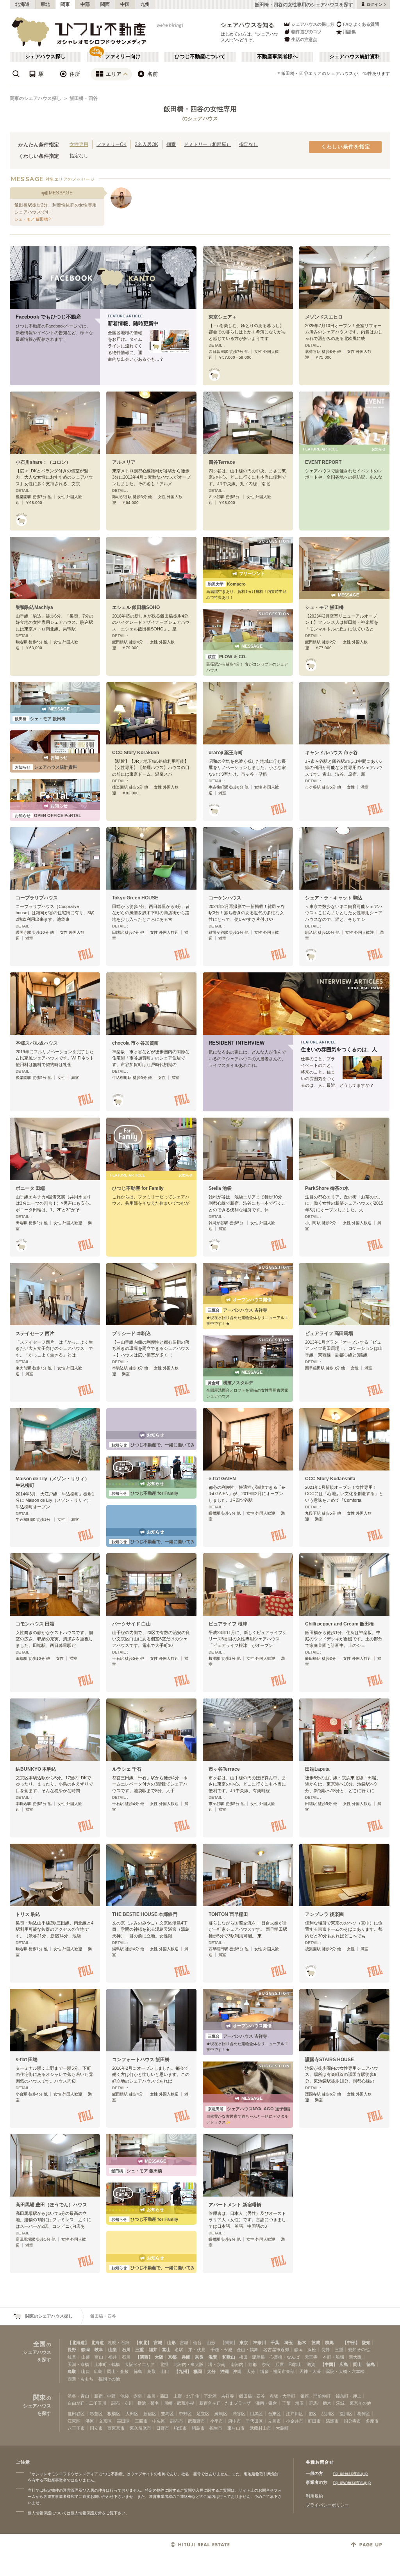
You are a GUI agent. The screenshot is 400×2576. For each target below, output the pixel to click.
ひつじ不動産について (200, 57)
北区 (312, 2414)
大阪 (159, 2357)
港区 (90, 2421)
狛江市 (180, 2428)
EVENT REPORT (323, 462)
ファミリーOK (112, 144)
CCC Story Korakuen (136, 753)
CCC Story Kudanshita (330, 1479)
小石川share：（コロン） (43, 462)
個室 (171, 144)
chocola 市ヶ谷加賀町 (136, 1043)
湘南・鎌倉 (266, 2403)
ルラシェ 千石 (127, 1769)
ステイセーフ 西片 (35, 1333)
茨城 (316, 2343)
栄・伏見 (197, 2350)
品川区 (328, 2414)
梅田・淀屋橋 (252, 2357)
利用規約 (314, 2496)
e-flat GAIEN (222, 1479)
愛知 (366, 2343)
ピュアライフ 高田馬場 (329, 1333)
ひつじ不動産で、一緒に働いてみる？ (157, 1445)
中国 (125, 4)
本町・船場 (333, 2357)
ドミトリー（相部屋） (207, 144)
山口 (86, 2371)
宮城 (158, 2343)
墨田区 (123, 2421)
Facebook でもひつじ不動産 (48, 317)
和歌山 (229, 2357)
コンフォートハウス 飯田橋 (141, 2060)
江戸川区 (295, 2414)
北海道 (23, 4)
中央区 (159, 2421)
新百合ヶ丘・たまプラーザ (225, 2403)
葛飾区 (363, 2414)
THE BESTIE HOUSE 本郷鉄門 (145, 1914)
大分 (211, 2371)
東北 (46, 4)
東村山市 (236, 2428)
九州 (145, 4)
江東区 (74, 2421)
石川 (126, 2350)
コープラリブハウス (37, 898)
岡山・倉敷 (118, 2371)
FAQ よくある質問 (361, 24)
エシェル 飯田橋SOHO (136, 607)
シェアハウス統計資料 (355, 57)
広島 (344, 2364)
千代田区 (254, 2421)
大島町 (282, 2428)
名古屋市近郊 (276, 2350)
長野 (72, 2350)
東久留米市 (140, 2428)
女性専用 (79, 144)
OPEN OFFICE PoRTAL (48, 815)
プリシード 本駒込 (131, 1333)
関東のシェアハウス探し (36, 98)
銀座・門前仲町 (315, 2396)
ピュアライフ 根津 (228, 1624)
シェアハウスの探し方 (313, 24)
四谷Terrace (222, 462)
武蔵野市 (196, 2421)
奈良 (199, 2357)
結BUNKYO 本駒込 (36, 1769)
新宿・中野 (105, 2396)
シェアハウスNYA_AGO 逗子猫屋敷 (252, 2109)
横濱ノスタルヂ (230, 1383)
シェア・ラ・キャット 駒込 (334, 898)
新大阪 (355, 2357)
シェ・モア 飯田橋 (324, 607)
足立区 (203, 2414)
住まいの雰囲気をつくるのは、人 (339, 1050)
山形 (171, 2343)
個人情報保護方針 (86, 2513)
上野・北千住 (186, 2396)
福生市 (216, 2428)
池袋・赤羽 (131, 2396)
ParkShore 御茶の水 (327, 1188)
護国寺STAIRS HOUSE (329, 2060)
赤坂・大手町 (282, 2396)
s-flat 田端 (27, 2060)
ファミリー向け (123, 57)
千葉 (275, 2343)
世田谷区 (76, 2414)
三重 (139, 2350)
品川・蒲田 (158, 2396)
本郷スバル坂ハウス (37, 1043)
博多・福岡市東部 (277, 2371)
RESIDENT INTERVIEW (237, 1043)
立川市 (274, 2421)
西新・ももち (80, 2379)
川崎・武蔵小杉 (179, 2403)
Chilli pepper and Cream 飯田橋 (339, 1624)
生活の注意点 (304, 39)
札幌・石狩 (119, 2343)
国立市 (96, 2428)
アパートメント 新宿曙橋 (235, 2205)
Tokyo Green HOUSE (135, 898)
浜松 (312, 2350)
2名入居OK (146, 144)
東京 (244, 2343)
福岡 (198, 2371)
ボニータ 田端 (30, 1188)
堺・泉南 (217, 2364)
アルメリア (124, 462)
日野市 (163, 2428)
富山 (166, 2350)
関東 (65, 4)
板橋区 (114, 2414)
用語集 (349, 32)
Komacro (227, 584)
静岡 (86, 2350)
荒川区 (346, 2414)
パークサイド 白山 (131, 1624)
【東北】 (143, 2343)
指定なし (248, 144)
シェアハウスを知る (248, 25)
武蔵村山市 (260, 2428)
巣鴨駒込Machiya (34, 607)
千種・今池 (221, 2350)
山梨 (112, 2350)
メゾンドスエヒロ (324, 317)
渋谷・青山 (78, 2396)
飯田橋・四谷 (84, 98)
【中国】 (329, 2364)
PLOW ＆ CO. (227, 657)
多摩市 (372, 2421)
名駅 (179, 2350)
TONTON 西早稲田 (228, 1914)
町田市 (314, 2421)
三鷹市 (141, 2421)
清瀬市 (332, 2421)
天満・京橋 (78, 2364)
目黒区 (256, 2414)
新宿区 (150, 2414)
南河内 (237, 2364)
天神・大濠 (310, 2371)
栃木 (302, 2343)
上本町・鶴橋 (107, 2364)
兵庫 (186, 2357)
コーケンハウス (225, 898)
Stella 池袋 (220, 1188)
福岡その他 (109, 2379)
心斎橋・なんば (285, 2357)
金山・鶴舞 (247, 2350)
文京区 (105, 2421)
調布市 (177, 2421)
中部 (85, 4)
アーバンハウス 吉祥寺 (237, 1310)
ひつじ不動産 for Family (138, 1188)
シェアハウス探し (45, 57)
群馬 (329, 2343)
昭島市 (198, 2428)
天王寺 (311, 2357)
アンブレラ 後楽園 (324, 1914)
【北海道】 (78, 2343)
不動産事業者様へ (277, 57)
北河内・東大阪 (188, 2364)
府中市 (235, 2421)
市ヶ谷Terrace (224, 1769)
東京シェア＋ (223, 317)
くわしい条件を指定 (346, 147)
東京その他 (360, 2403)
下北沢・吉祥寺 (219, 2396)
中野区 (185, 2414)
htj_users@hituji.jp (350, 2473)
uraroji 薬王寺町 (226, 753)
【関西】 (144, 2357)
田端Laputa (317, 1769)
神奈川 (260, 2343)
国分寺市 (352, 2421)
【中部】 (351, 2343)
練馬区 (221, 2414)
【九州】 (183, 2371)
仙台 (197, 2343)
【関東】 (229, 2343)
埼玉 (289, 2343)
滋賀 (213, 2357)
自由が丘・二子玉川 (87, 2403)
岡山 (357, 2364)
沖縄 (225, 2371)
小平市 (217, 2421)
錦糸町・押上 (348, 2396)
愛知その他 (359, 2350)
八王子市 (76, 2428)
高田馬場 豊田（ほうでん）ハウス (51, 2205)
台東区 (274, 2414)
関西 (105, 4)
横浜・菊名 (148, 2403)
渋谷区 (239, 2414)
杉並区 (96, 2414)
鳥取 (72, 2371)
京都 (172, 2357)
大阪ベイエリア (140, 2364)
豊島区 (167, 2414)
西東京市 (116, 2428)
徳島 (371, 2364)
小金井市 (295, 2421)
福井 (153, 2350)
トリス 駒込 (28, 1914)
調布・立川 (122, 2403)
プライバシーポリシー (327, 2505)
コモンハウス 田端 (35, 1624)
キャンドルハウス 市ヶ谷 (331, 753)
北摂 (164, 2364)
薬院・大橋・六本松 (345, 2371)
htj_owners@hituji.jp (352, 2482)
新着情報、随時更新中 (133, 324)
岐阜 (99, 2350)
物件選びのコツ (306, 32)
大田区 (132, 2414)
